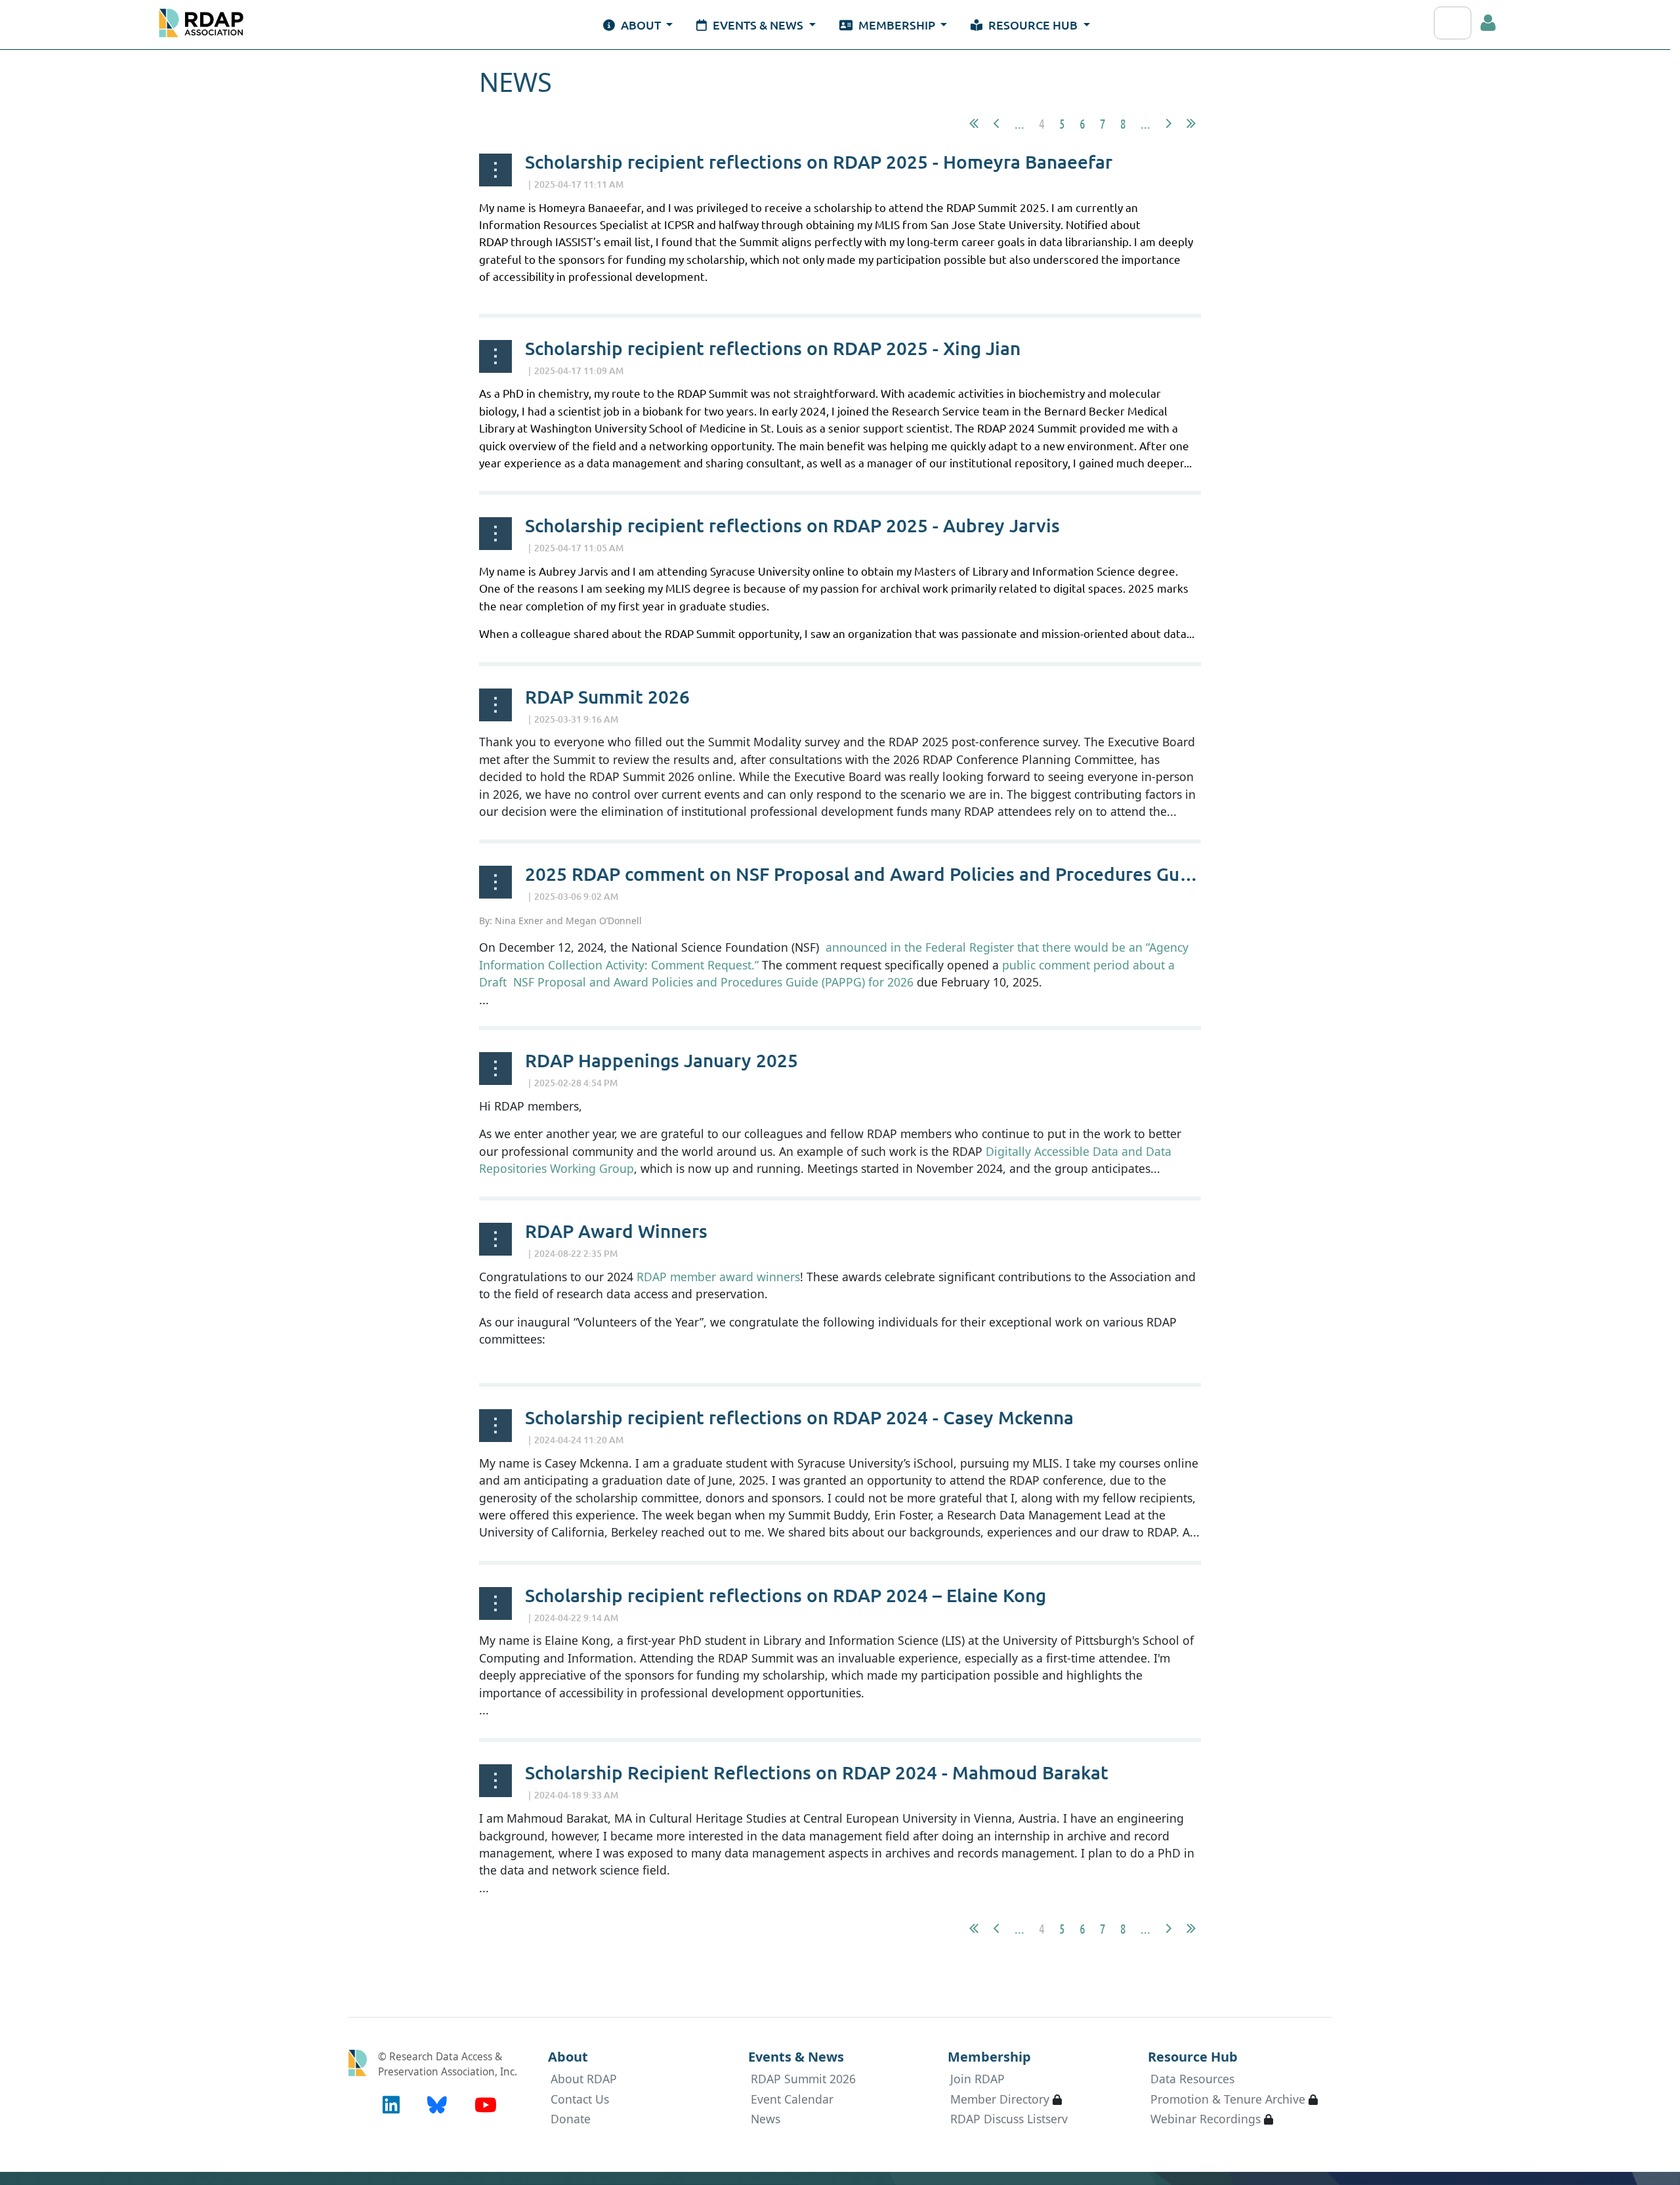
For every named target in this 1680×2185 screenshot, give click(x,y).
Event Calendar (792, 2099)
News (766, 2119)
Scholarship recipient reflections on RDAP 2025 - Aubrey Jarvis (792, 525)
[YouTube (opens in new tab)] (486, 2105)
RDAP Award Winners (616, 1231)
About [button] (641, 25)
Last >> (1191, 123)
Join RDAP (977, 2079)
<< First (974, 123)
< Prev (996, 123)
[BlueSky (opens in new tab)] (437, 2105)
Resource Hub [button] (1033, 25)
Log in (1488, 23)
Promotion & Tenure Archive (1228, 2099)
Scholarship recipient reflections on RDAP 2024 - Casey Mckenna (799, 1417)
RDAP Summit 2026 (607, 696)
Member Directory (1000, 2099)
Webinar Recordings (1206, 2119)
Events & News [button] (758, 25)
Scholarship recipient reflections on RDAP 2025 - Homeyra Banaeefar (819, 161)
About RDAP (584, 2079)
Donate (571, 2119)
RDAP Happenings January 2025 (661, 1060)
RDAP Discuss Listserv (1009, 2119)
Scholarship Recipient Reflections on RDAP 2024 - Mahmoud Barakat (817, 1772)
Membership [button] (897, 25)
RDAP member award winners (718, 1277)
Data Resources (1192, 2079)
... (1019, 123)
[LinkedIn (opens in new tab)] (391, 2105)
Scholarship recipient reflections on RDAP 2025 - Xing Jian (773, 348)
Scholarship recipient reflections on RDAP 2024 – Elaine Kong (786, 1595)
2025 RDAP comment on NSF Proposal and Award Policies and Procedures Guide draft (890, 874)
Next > (1169, 123)
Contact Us (580, 2099)
